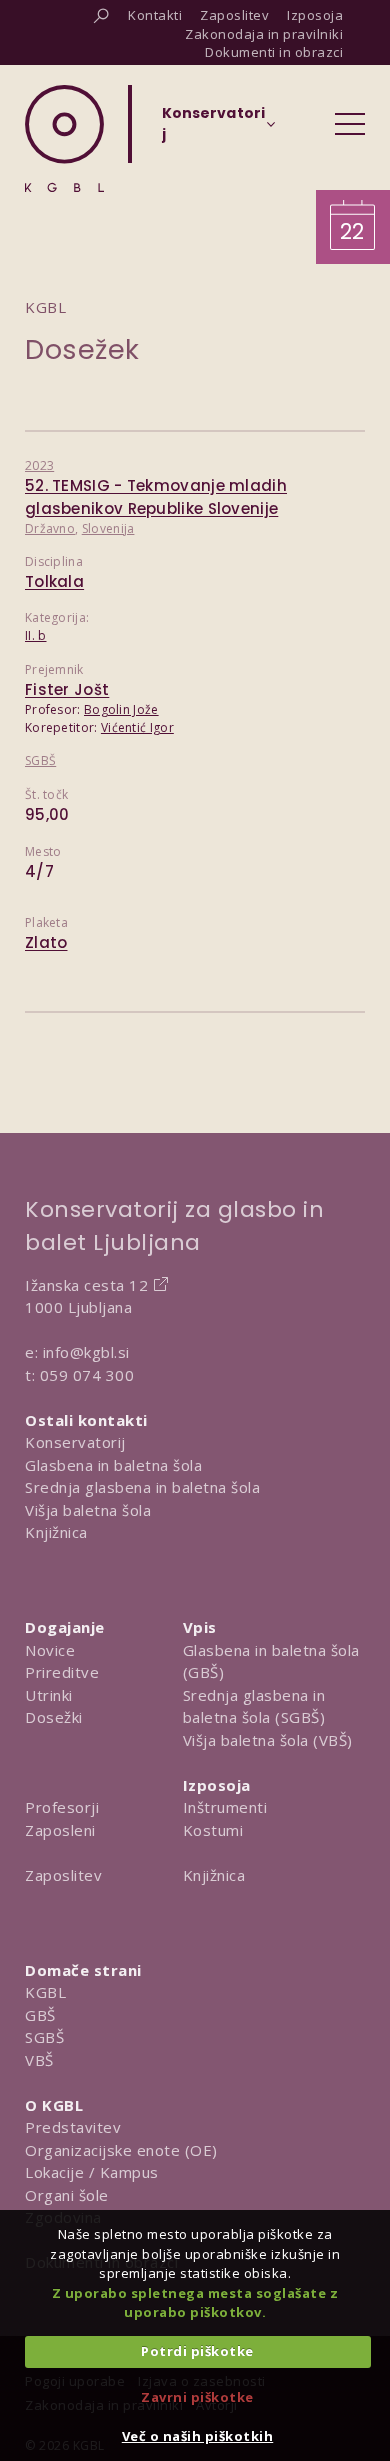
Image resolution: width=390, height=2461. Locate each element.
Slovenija (108, 528)
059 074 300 (87, 1375)
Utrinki (49, 1695)
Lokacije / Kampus (92, 2172)
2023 (39, 465)
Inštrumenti (225, 1807)
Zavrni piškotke (197, 2397)
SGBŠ (40, 760)
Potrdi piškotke (197, 2351)
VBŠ (39, 2060)
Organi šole (67, 2195)
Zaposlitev (63, 1875)
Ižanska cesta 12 (86, 1285)
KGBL (45, 1992)
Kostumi (213, 1830)
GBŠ (40, 2015)
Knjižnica (56, 1532)
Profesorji (62, 1807)
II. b (36, 635)
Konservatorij (75, 1442)
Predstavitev (73, 2127)
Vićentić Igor (137, 727)
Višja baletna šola (88, 1510)
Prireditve (62, 1672)
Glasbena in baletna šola (113, 1465)
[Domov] (64, 138)
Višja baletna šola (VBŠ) (268, 1740)
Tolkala (54, 581)
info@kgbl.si (86, 1352)
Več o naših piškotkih (198, 2436)
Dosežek (82, 349)
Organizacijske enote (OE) (121, 2150)
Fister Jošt (67, 689)
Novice (50, 1650)
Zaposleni (60, 1830)
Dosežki (54, 1717)
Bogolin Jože (121, 709)
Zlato (46, 942)
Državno (50, 528)
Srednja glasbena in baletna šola (142, 1487)
